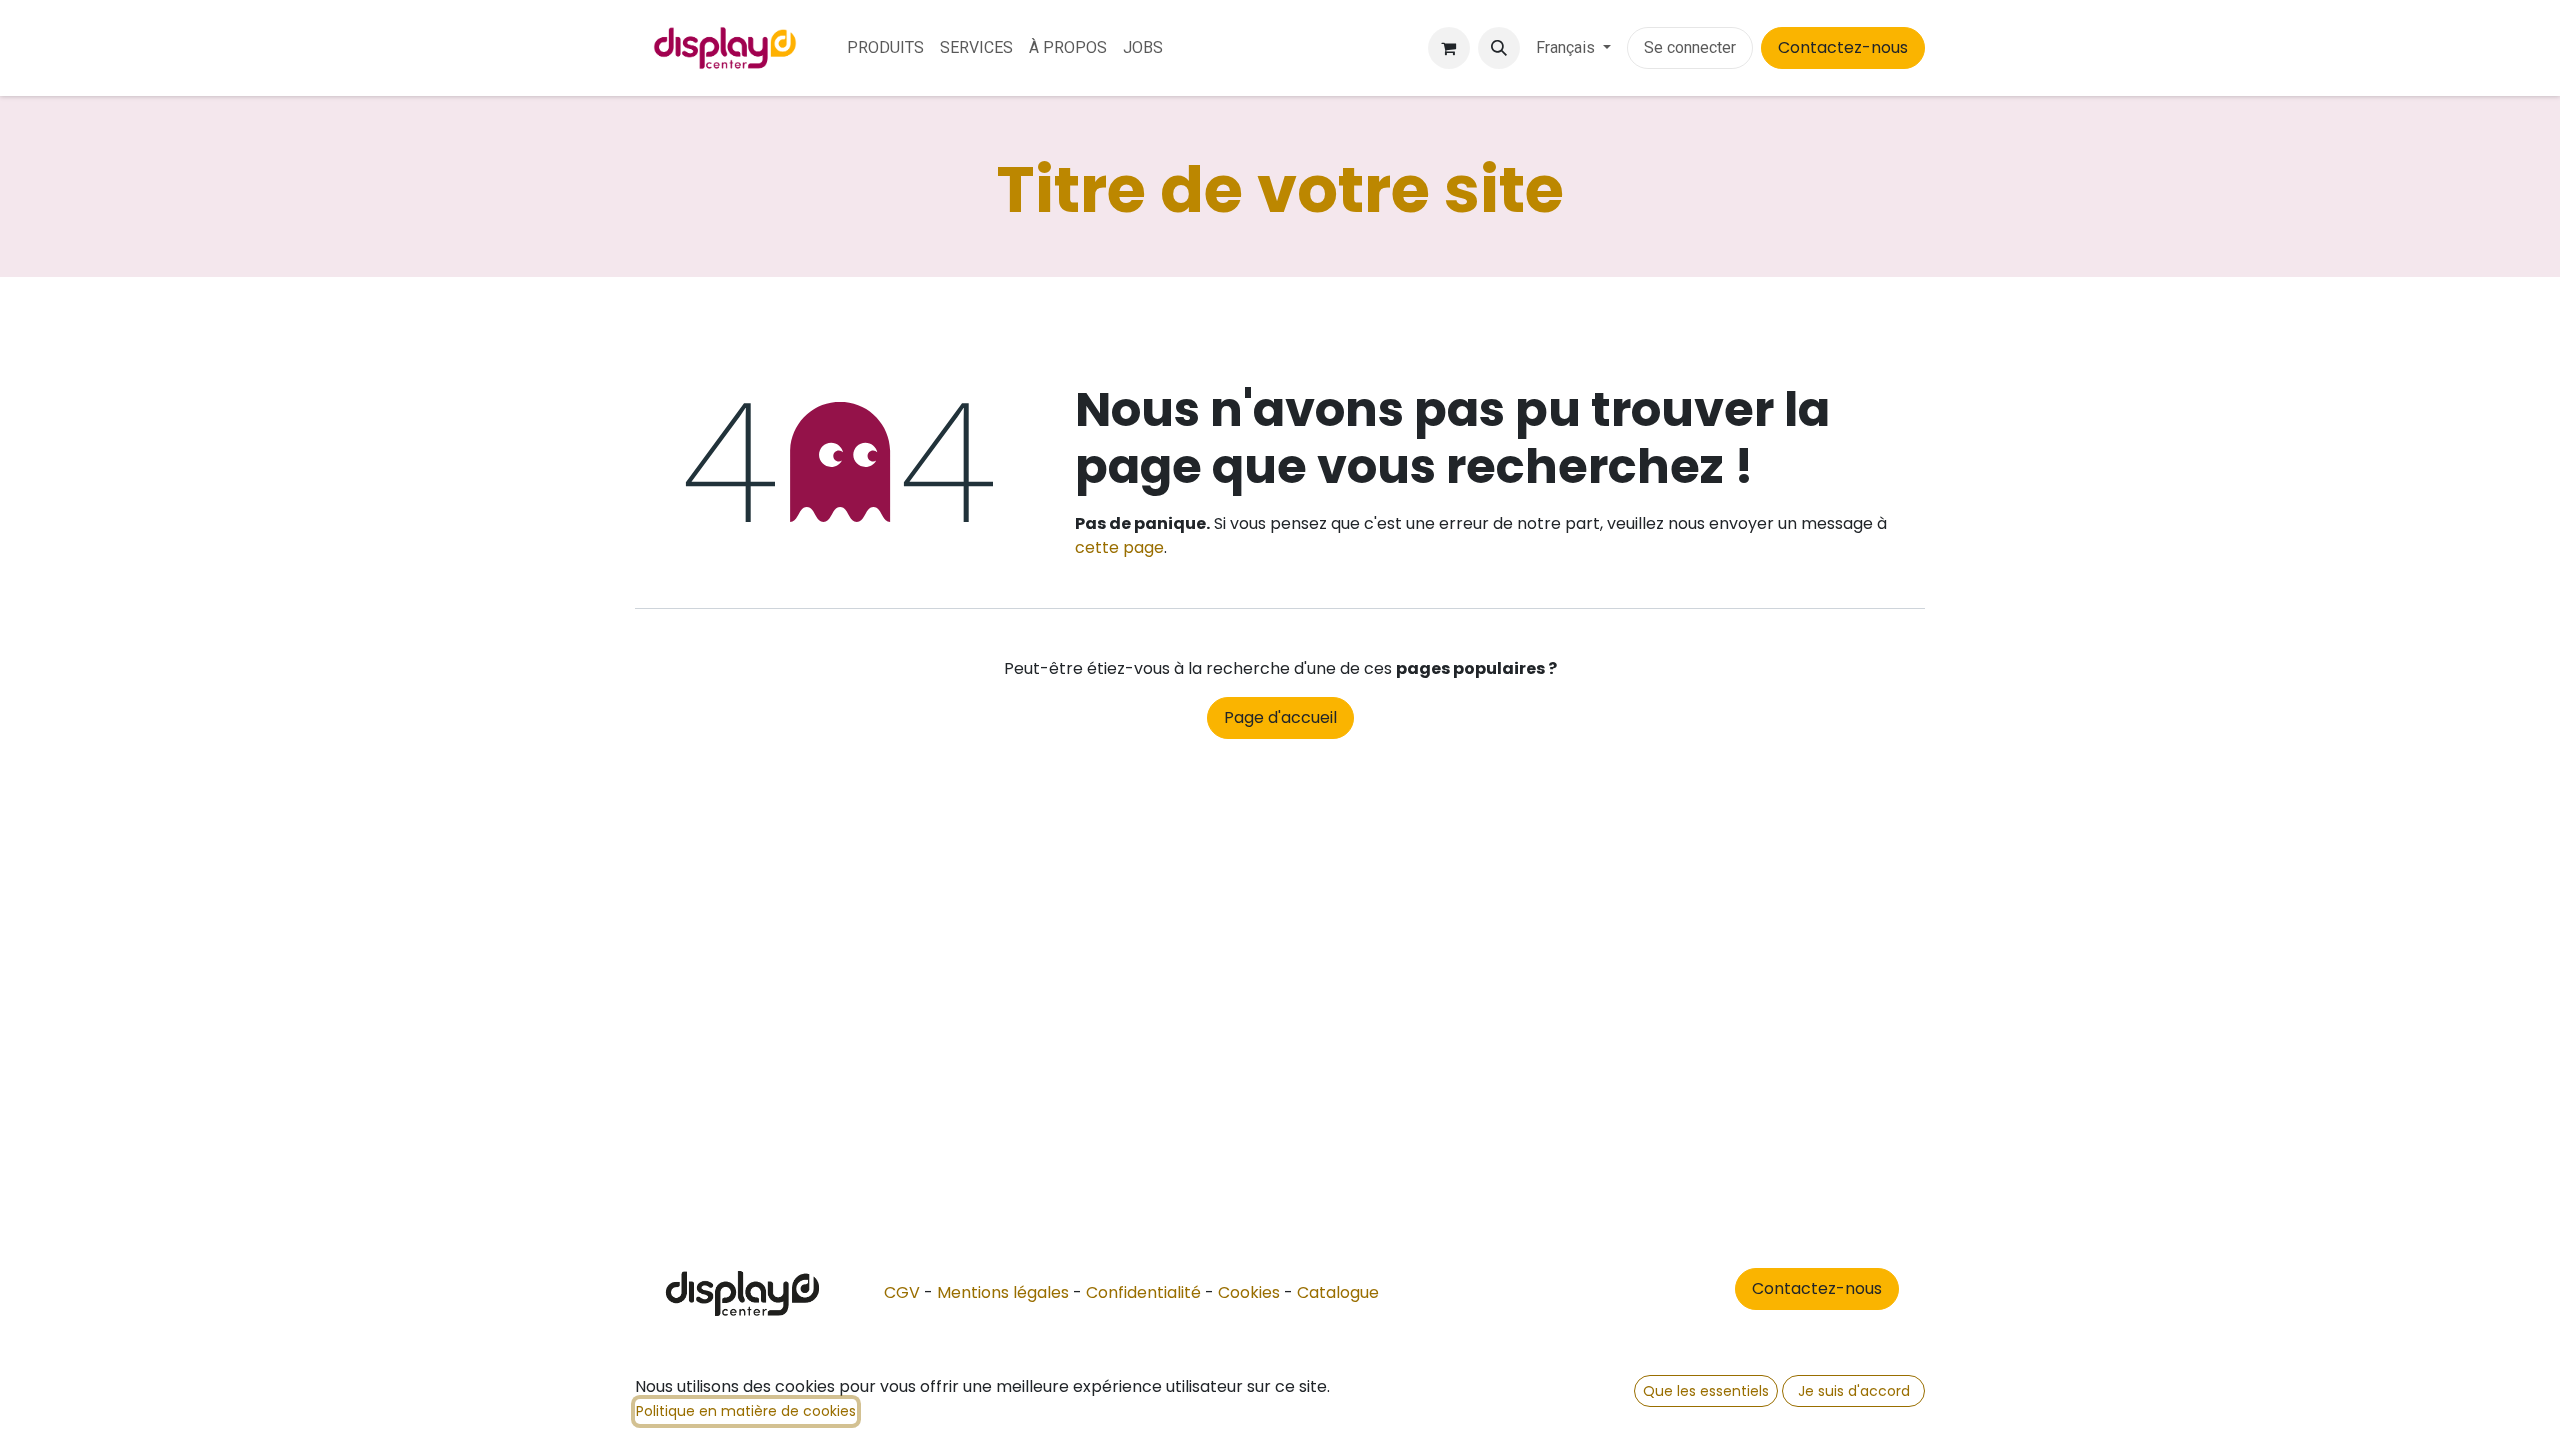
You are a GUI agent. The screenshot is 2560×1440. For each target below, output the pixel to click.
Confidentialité (1143, 1292)
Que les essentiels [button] (1706, 1391)
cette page (1119, 547)
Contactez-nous (1843, 47)
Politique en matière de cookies (746, 1411)
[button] (1499, 48)
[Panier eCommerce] (1449, 48)
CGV (902, 1292)
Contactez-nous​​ (1817, 1288)
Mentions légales (1003, 1292)
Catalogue (1338, 1292)
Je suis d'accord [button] (1854, 1391)
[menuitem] (885, 48)
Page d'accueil (1280, 717)
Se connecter (1690, 47)
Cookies (1249, 1292)
